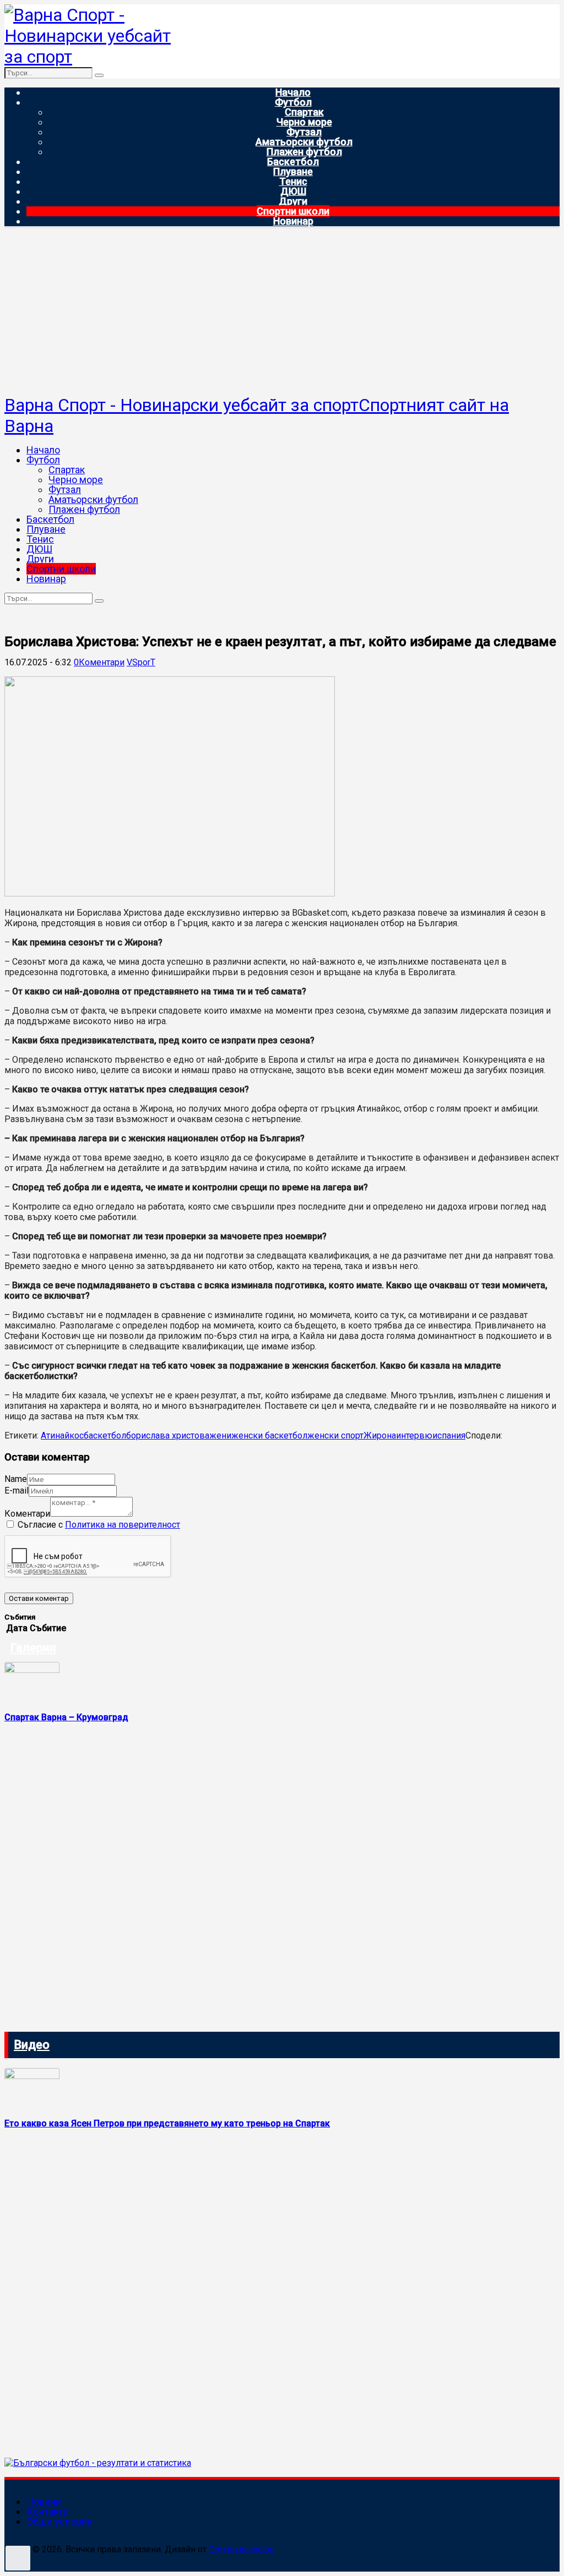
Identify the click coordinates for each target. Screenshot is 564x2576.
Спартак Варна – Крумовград (66, 1717)
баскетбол (105, 1435)
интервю (414, 1435)
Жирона (380, 1435)
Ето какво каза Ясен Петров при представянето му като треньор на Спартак (167, 2123)
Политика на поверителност (123, 1525)
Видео (32, 2045)
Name (16, 1479)
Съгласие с (99, 1525)
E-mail (17, 1491)
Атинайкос (62, 1435)
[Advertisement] (282, 312)
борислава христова (168, 1435)
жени (220, 1435)
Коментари (27, 1514)
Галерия (33, 1648)
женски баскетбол (269, 1435)
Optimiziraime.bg (242, 2549)
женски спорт (335, 1435)
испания (449, 1435)
